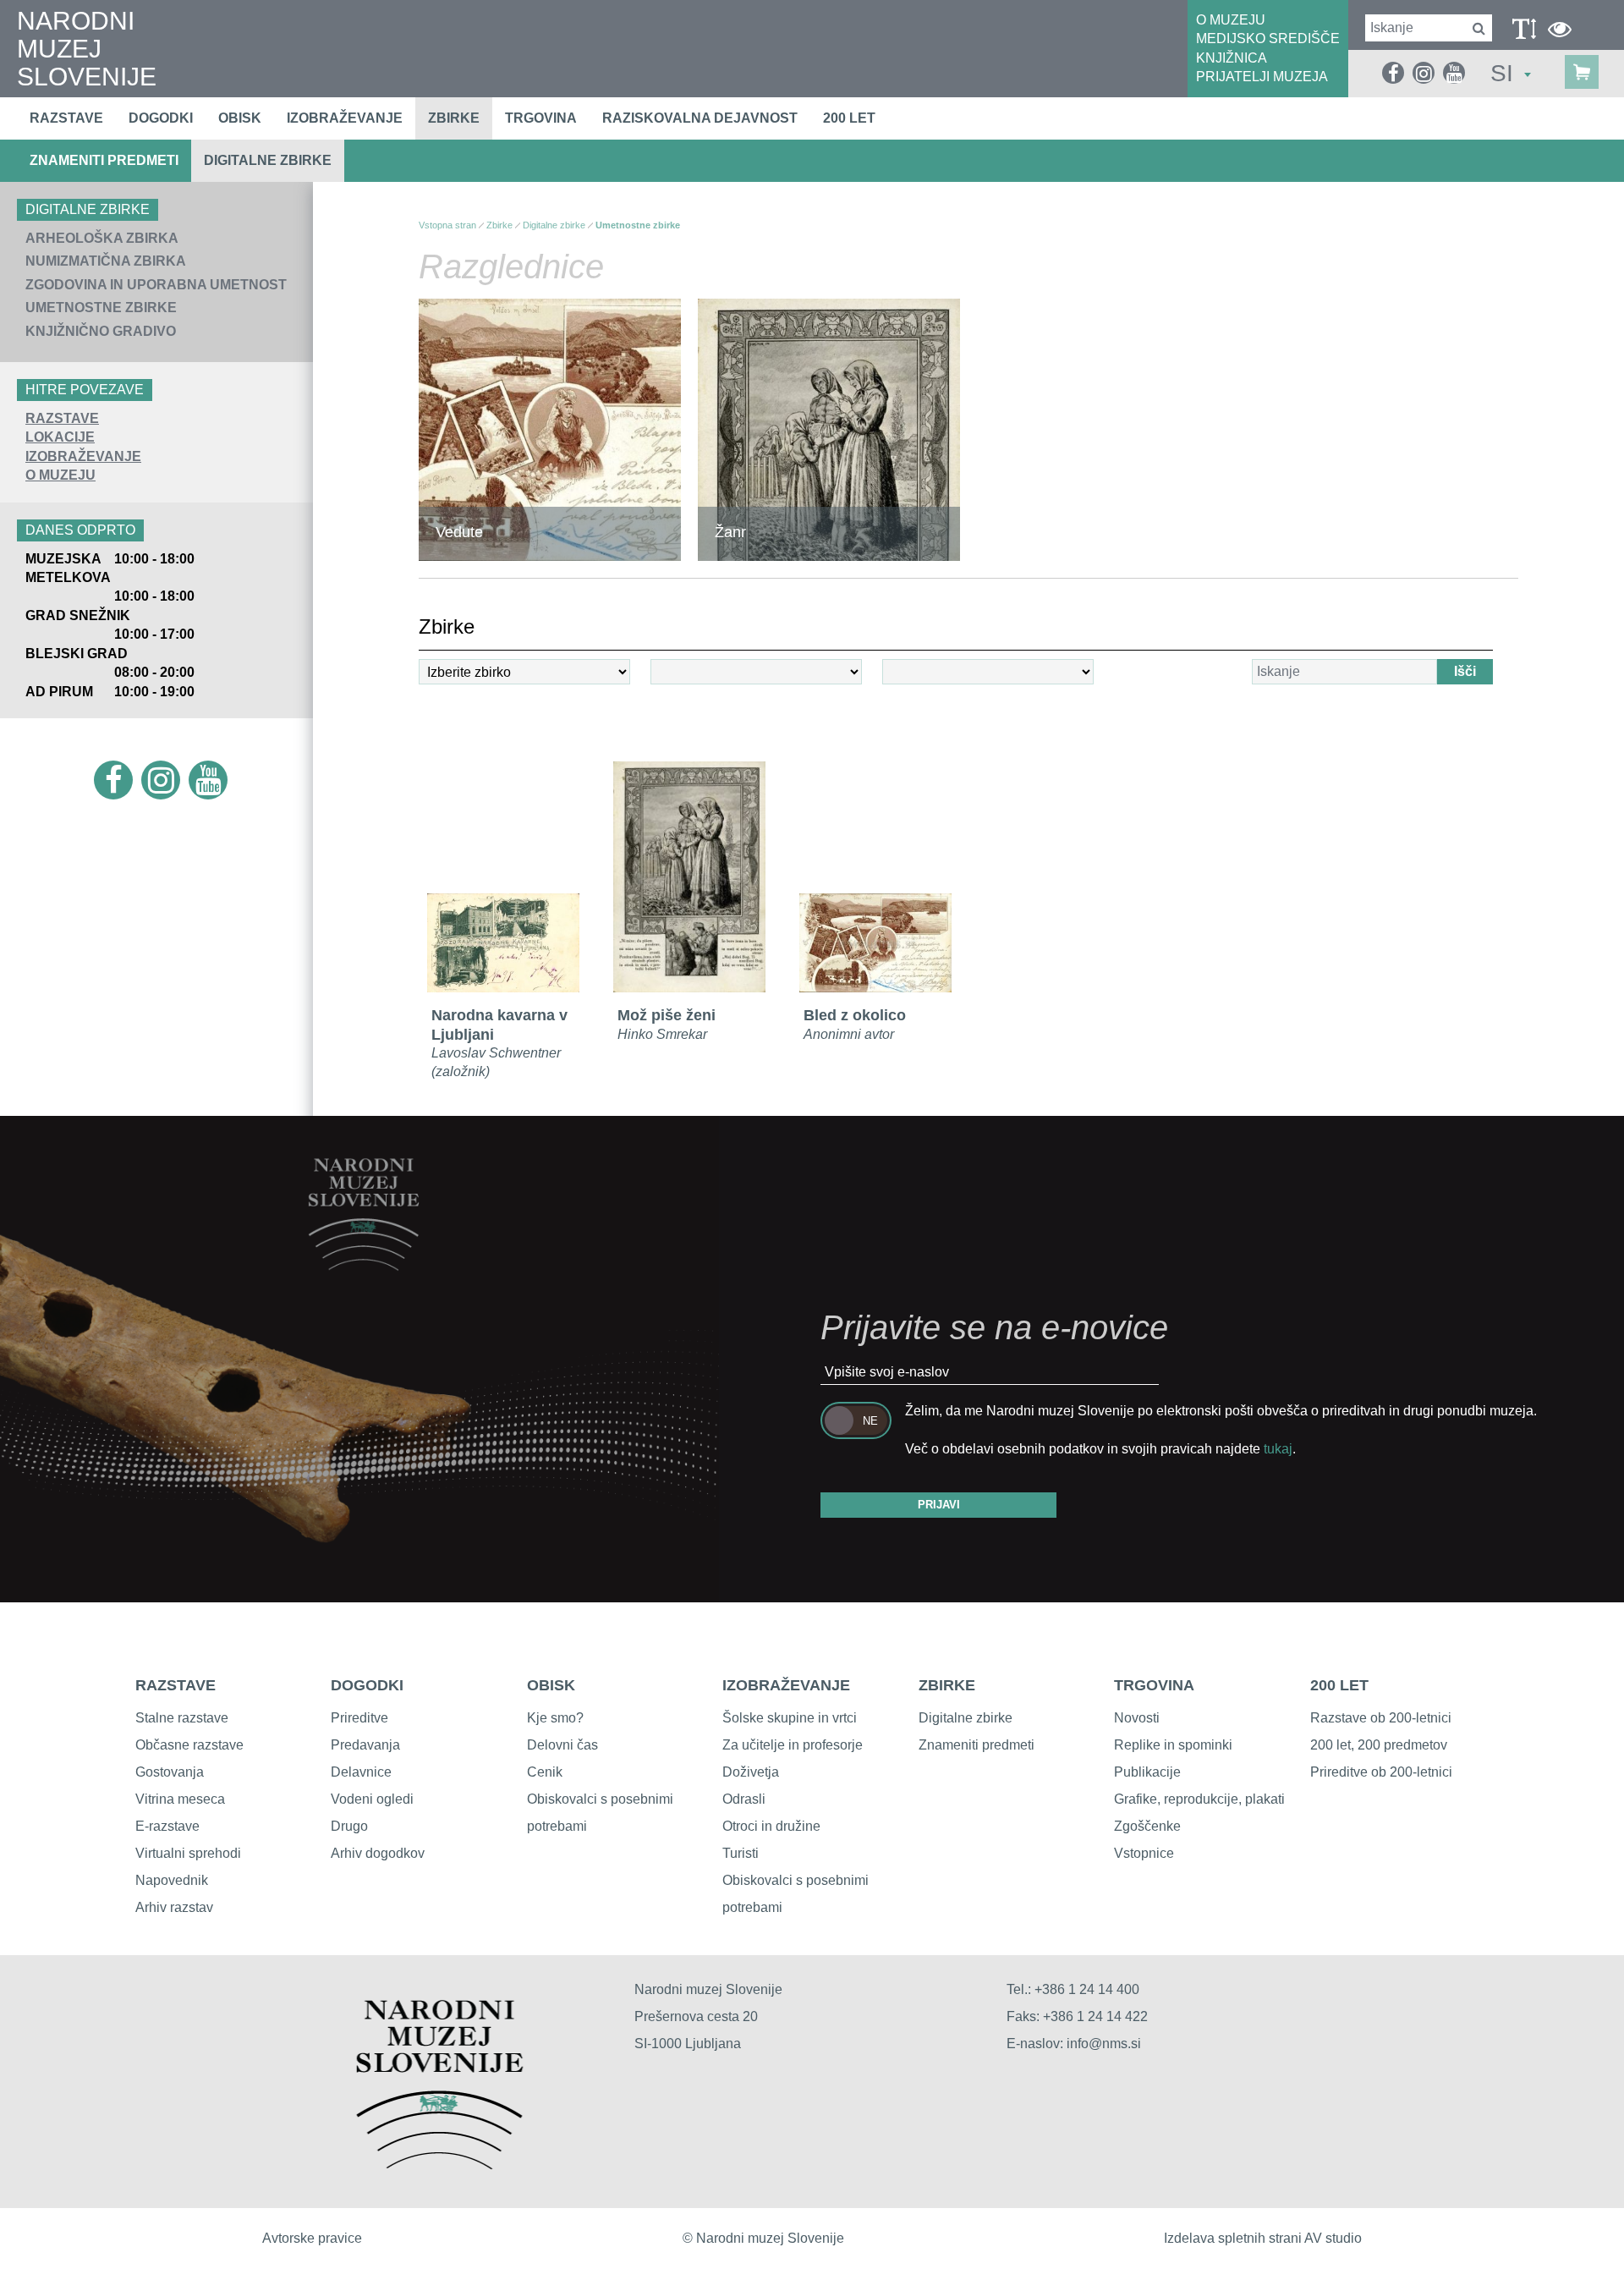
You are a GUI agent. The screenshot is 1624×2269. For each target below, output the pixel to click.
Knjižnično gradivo (101, 331)
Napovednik (172, 1880)
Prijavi (939, 1505)
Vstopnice (1144, 1853)
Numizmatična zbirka (106, 261)
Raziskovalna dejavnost (700, 118)
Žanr (730, 532)
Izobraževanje (345, 118)
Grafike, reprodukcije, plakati (1199, 1799)
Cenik (545, 1772)
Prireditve (359, 1718)
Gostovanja (170, 1772)
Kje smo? (555, 1718)
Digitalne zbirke (268, 160)
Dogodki (161, 118)
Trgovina (541, 118)
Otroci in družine (771, 1826)
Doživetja (751, 1772)
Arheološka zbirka (102, 238)
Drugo (349, 1826)
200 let (849, 118)
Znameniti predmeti (104, 160)
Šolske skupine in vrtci (790, 1718)
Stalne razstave (182, 1718)
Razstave (66, 118)
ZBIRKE (947, 1685)
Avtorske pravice (312, 2238)
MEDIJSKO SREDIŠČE (1268, 38)
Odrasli (744, 1799)
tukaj (1278, 1449)
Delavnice (361, 1772)
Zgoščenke (1147, 1826)
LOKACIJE (60, 437)
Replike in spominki (1173, 1745)
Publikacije (1147, 1772)
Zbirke (454, 118)
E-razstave (167, 1826)
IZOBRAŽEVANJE (83, 456)
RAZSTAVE (62, 418)
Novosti (1137, 1718)
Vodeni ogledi (372, 1799)
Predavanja (365, 1745)
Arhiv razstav (174, 1907)
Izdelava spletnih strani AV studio (1263, 2238)
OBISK (551, 1685)
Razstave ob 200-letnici (1381, 1718)
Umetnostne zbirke (101, 308)
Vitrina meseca (180, 1799)
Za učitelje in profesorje (793, 1745)
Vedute (459, 532)
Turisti (741, 1853)
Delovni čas (562, 1745)
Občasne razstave (189, 1745)
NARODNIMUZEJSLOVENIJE (87, 49)
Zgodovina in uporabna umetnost (156, 285)
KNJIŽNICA (1232, 58)
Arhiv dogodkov (378, 1853)
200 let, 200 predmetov (1379, 1745)
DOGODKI (367, 1685)
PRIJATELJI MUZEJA (1262, 77)
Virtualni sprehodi (188, 1853)
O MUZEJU (1231, 20)
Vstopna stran (447, 225)
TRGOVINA (1154, 1685)
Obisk (240, 118)
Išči (1465, 671)
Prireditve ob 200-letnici (1381, 1772)
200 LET (1339, 1685)
